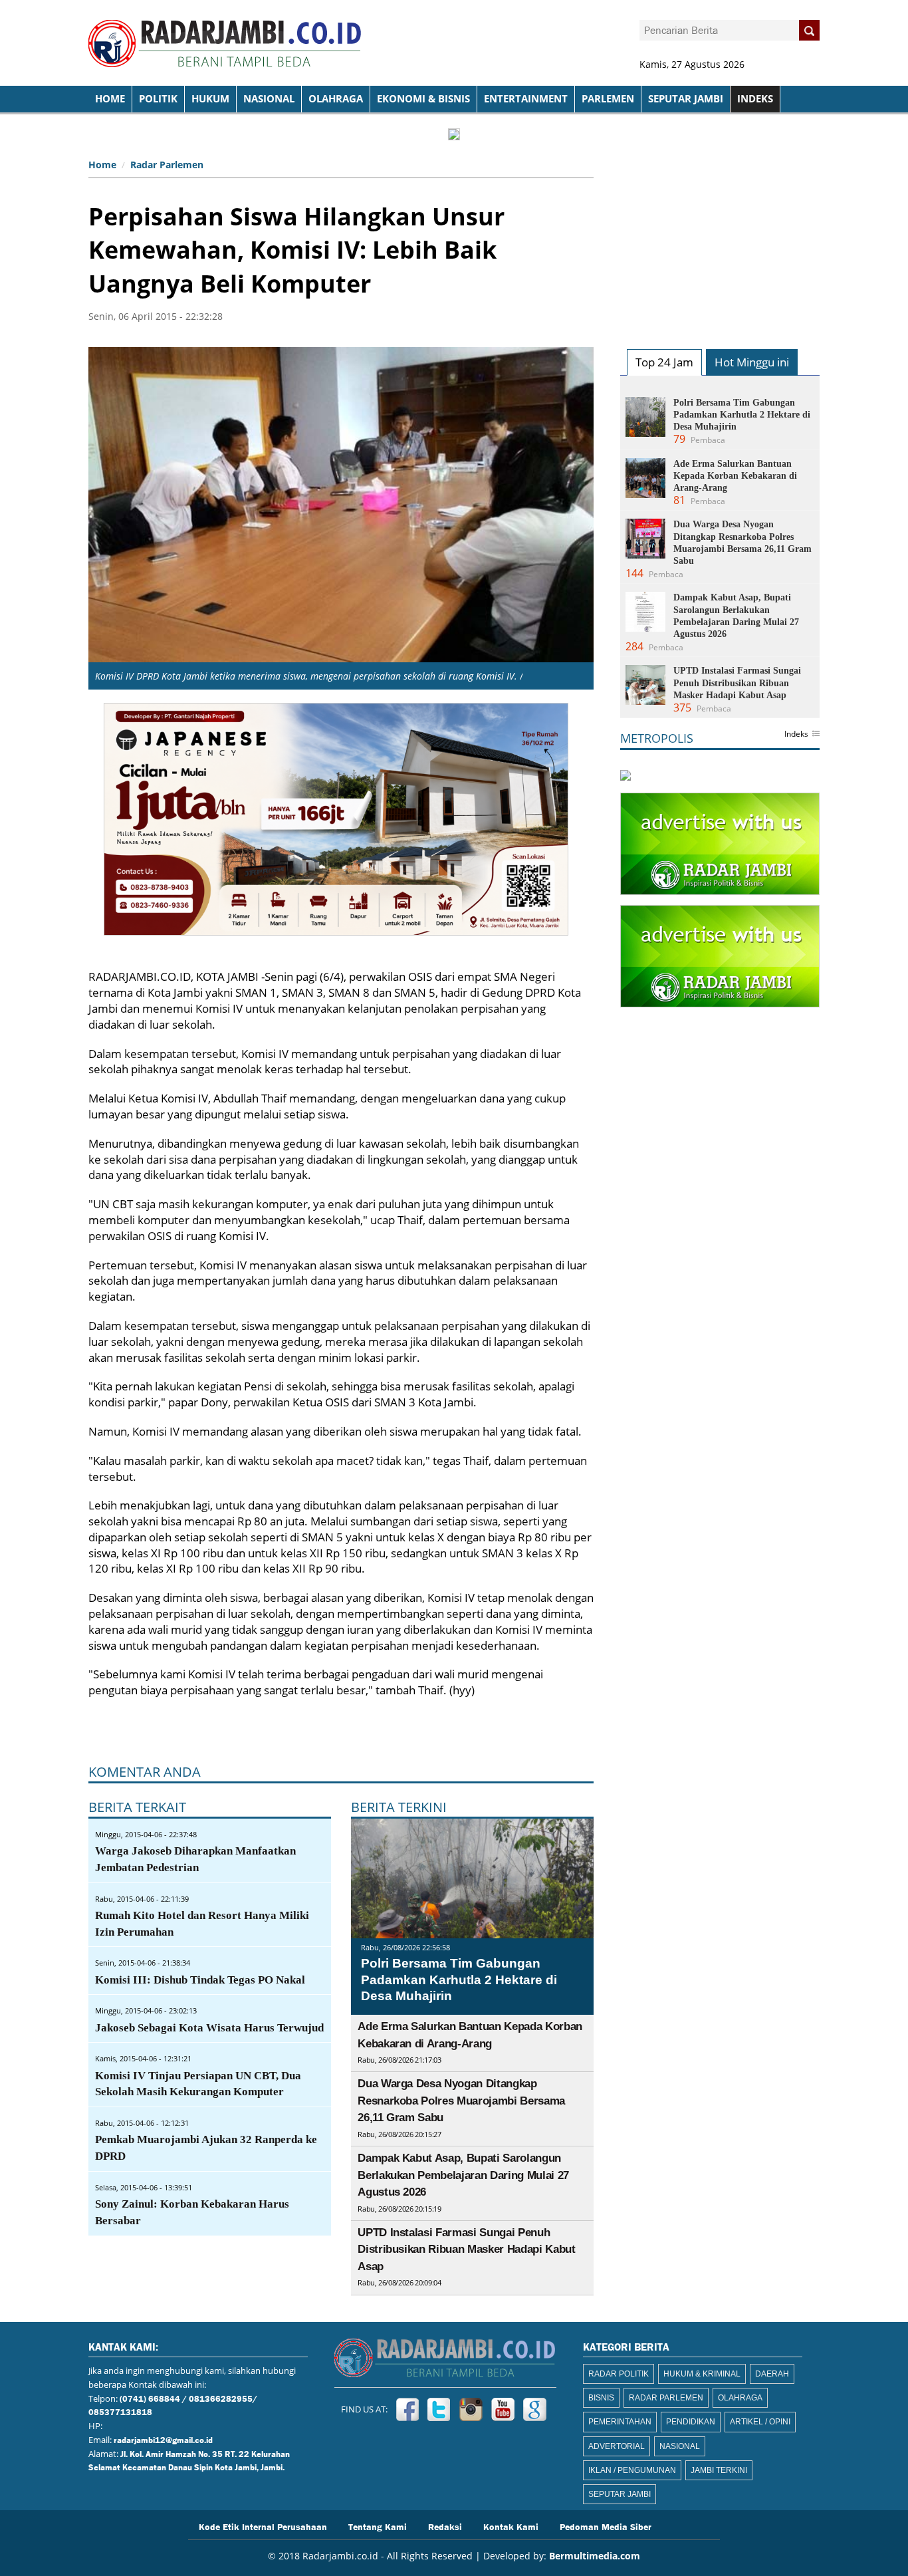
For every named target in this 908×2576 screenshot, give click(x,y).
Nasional (269, 99)
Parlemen (608, 99)
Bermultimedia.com (595, 2556)
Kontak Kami (511, 2526)
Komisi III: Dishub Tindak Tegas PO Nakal (200, 1980)
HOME (110, 99)
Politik (158, 99)
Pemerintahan (620, 2422)
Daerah (772, 2374)
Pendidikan (691, 2422)
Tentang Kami (378, 2526)
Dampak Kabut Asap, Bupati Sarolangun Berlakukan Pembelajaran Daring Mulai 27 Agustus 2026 (463, 2175)
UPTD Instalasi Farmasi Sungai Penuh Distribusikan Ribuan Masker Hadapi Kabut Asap (466, 2250)
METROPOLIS (657, 738)
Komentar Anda (145, 1772)
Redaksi (445, 2526)
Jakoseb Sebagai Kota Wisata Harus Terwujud (209, 2028)
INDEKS (755, 99)
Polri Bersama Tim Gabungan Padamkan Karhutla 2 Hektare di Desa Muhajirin (459, 1980)
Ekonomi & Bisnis (423, 99)
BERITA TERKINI (399, 1807)
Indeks (796, 735)
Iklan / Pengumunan (632, 2470)
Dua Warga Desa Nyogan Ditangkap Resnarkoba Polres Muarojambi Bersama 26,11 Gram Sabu (461, 2101)
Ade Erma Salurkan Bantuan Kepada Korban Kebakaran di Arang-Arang (735, 476)
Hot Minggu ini (752, 362)
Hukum (210, 99)
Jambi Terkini (719, 2470)
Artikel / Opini (760, 2422)
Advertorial (617, 2446)
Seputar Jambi (686, 99)
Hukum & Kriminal (702, 2374)
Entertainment (526, 99)
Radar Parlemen (167, 165)
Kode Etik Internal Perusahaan (263, 2526)
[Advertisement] (720, 237)
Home (102, 165)
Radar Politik (619, 2374)
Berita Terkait (137, 1807)
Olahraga (336, 99)
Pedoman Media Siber (606, 2526)
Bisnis (601, 2398)
